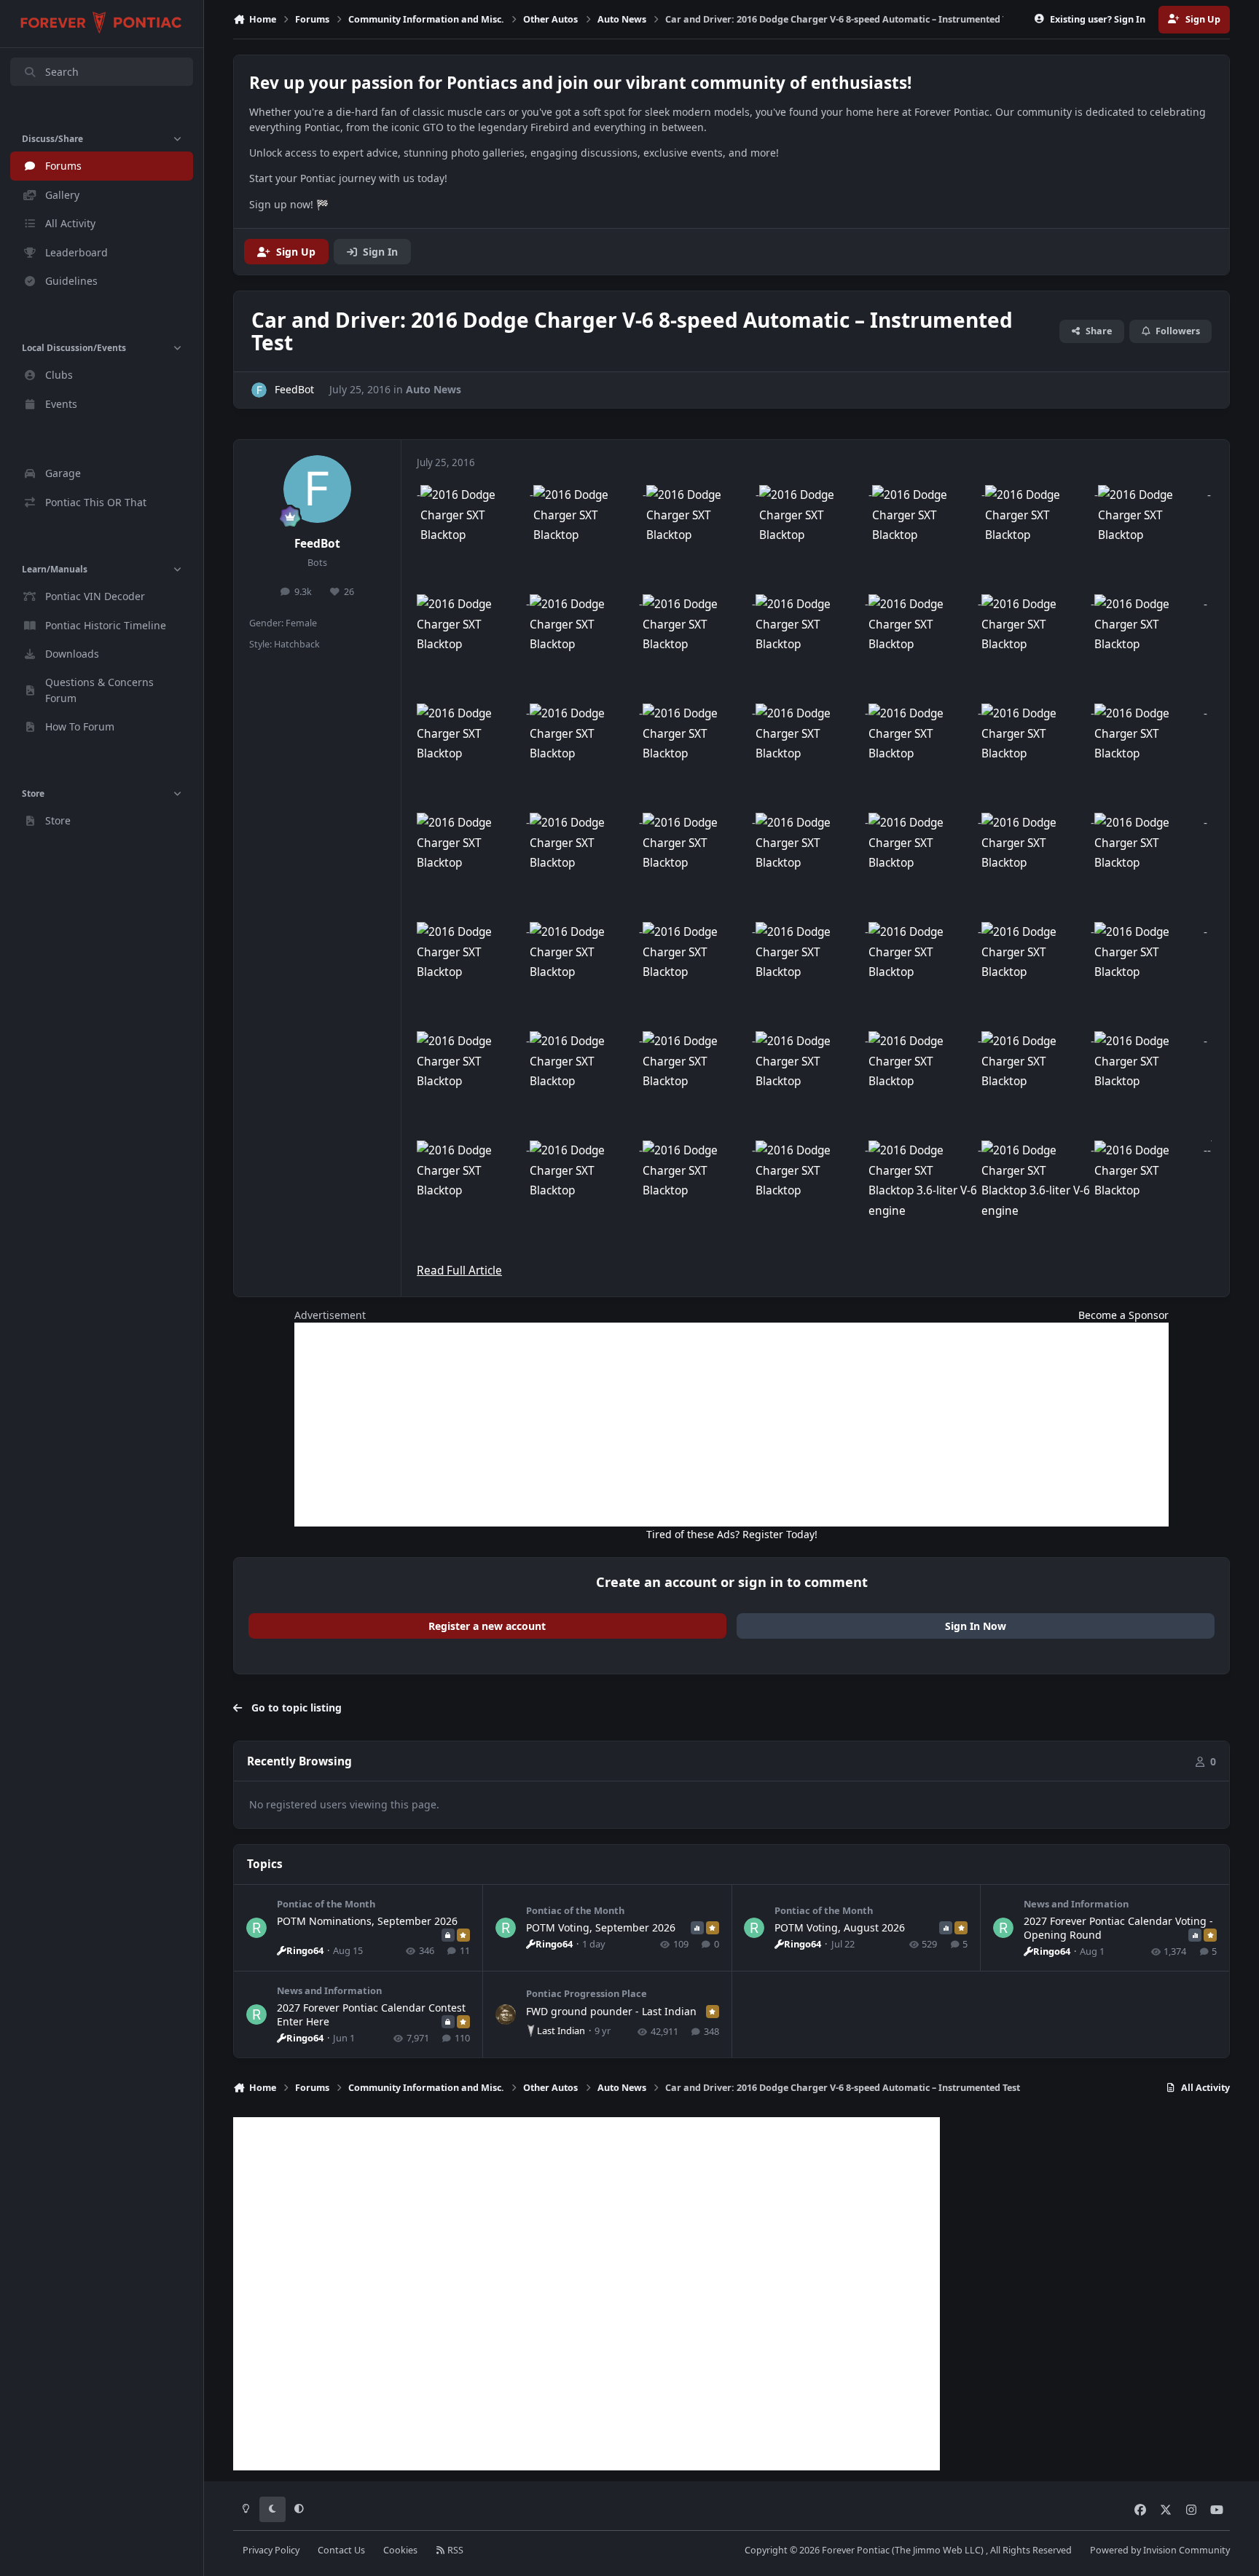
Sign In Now (976, 1626)
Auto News (434, 389)
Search (62, 72)
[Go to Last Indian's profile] (506, 2014)
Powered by (1160, 2550)
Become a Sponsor (1123, 1315)
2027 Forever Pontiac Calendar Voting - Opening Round (1118, 1927)
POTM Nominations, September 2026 (367, 1921)
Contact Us (341, 2550)
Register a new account (487, 1626)
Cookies (400, 2550)
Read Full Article (459, 1271)
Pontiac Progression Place (587, 1993)
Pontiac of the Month (326, 1904)
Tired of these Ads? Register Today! (732, 1534)
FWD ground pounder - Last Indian (611, 2011)
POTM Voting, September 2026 (601, 1927)
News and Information (1076, 1904)
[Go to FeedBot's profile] (259, 390)
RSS (454, 2550)
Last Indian (561, 2031)
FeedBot (317, 544)
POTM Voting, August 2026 (840, 1927)
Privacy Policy (271, 2550)
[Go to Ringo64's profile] (256, 1928)
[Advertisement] (732, 1425)
